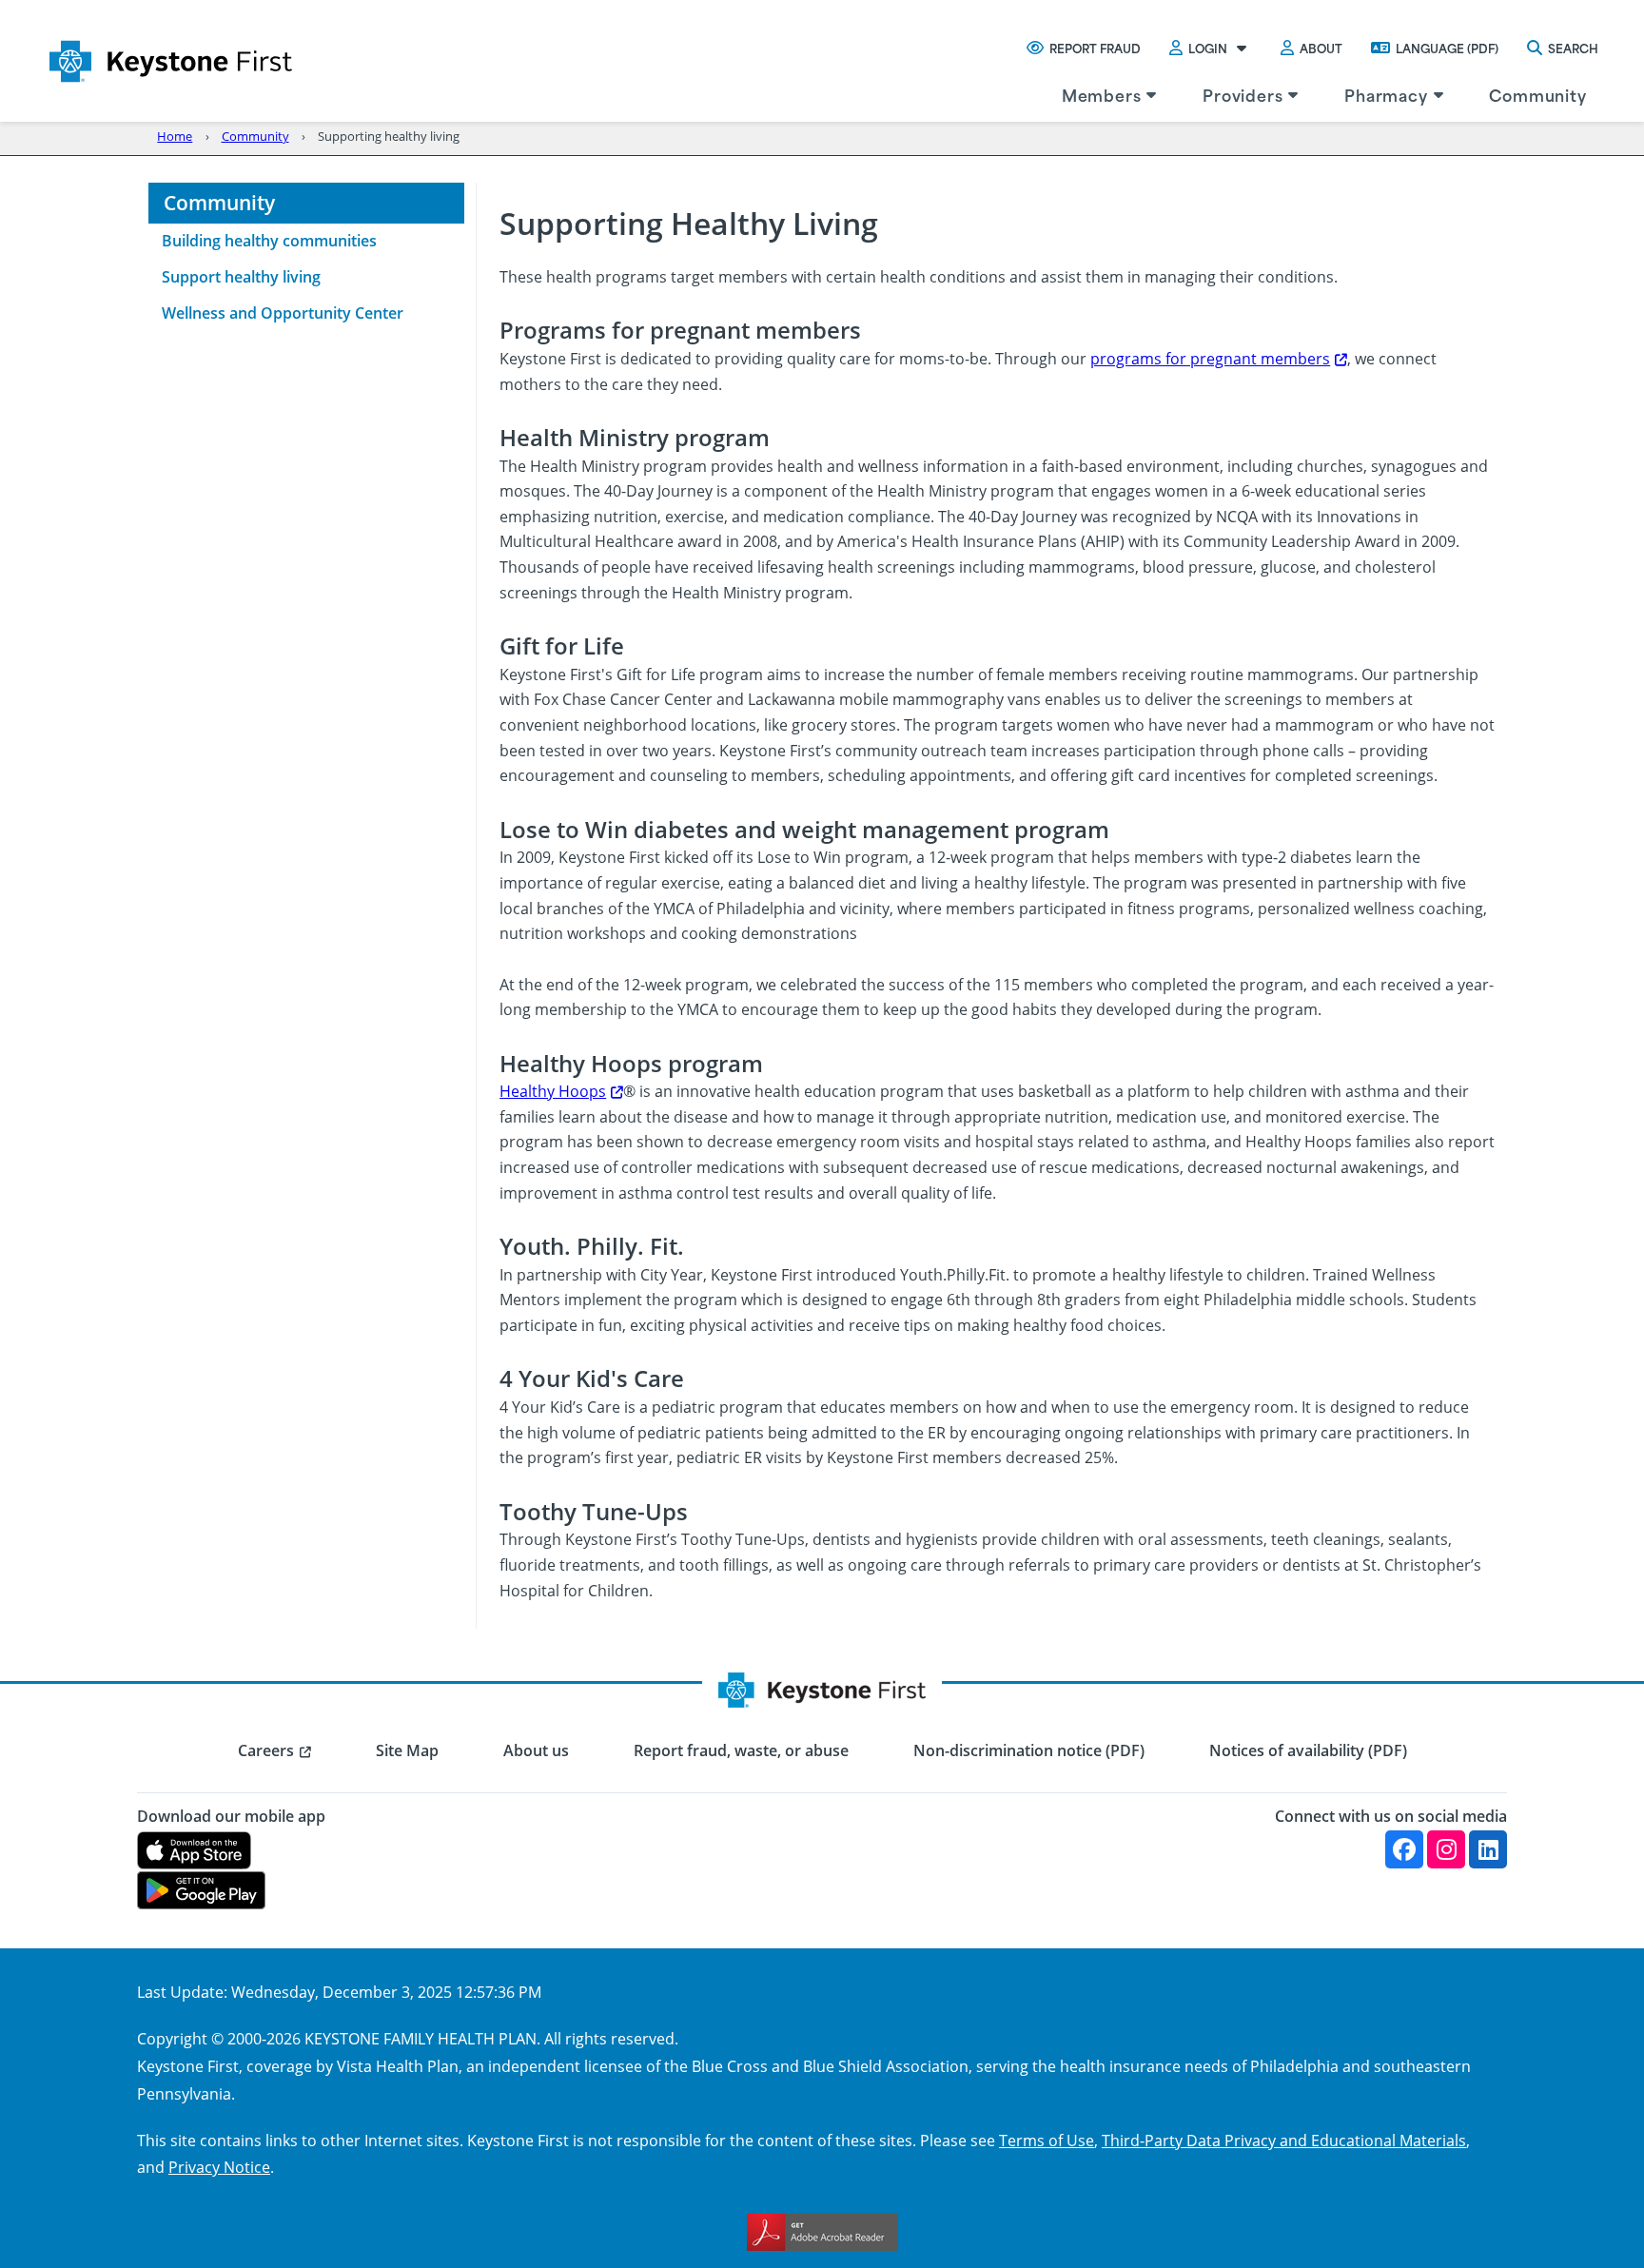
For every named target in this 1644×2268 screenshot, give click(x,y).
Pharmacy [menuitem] (1386, 94)
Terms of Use (1047, 2140)
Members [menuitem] (1102, 94)
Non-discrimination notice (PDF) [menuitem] (1029, 1750)
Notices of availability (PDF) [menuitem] (1308, 1750)
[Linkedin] (1488, 1849)
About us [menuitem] (536, 1750)
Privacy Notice (219, 2167)
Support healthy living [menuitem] (241, 277)
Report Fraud (1095, 48)
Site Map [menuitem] (407, 1750)
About (1321, 48)
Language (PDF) (1447, 48)
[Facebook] (1404, 1849)
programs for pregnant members (1210, 358)
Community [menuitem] (1537, 94)
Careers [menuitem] (266, 1750)
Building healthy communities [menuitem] (269, 241)
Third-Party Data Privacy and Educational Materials (1284, 2140)
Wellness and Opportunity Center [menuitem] (283, 313)
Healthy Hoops (553, 1091)
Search (1573, 48)
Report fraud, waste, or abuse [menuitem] (741, 1750)
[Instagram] (1446, 1849)
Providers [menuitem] (1243, 94)
